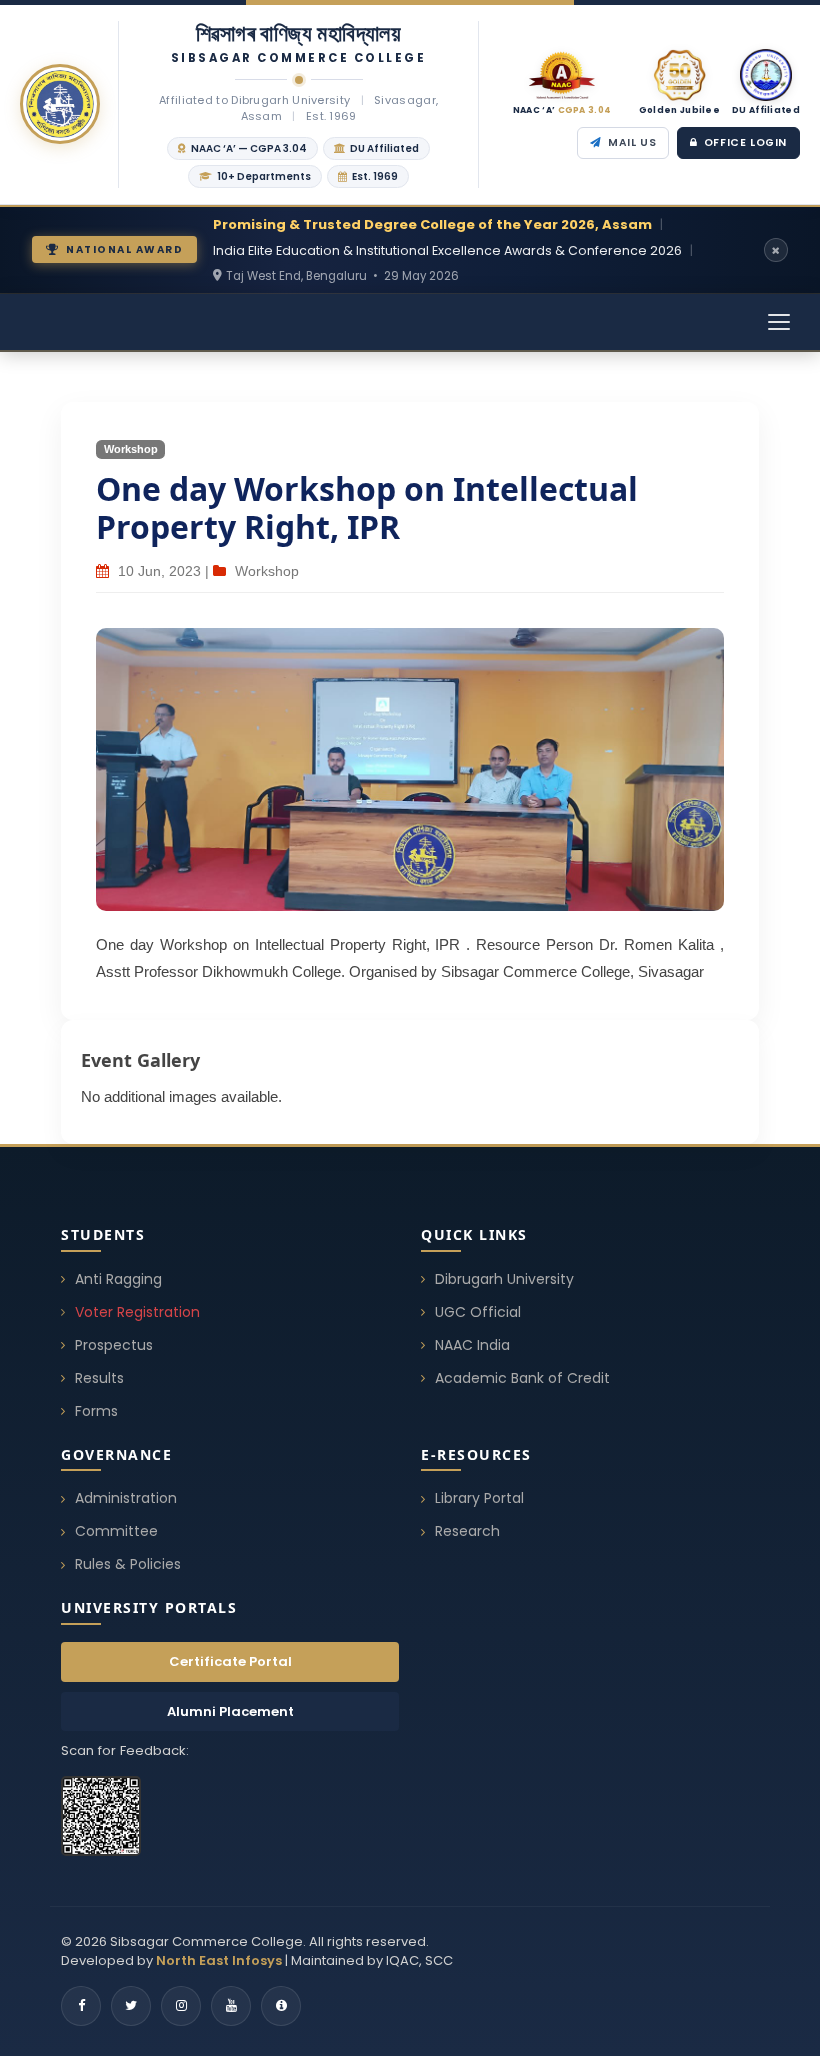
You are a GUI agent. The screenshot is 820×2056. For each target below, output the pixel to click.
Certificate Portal (230, 1661)
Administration (126, 1498)
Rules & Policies (128, 1564)
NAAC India (472, 1345)
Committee (116, 1531)
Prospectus (114, 1345)
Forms (96, 1411)
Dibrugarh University (504, 1279)
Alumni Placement (230, 1711)
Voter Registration (137, 1312)
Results (99, 1378)
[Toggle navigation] (779, 322)
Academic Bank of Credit (522, 1378)
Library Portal (479, 1498)
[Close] (776, 250)
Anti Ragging (118, 1279)
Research (467, 1531)
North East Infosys (219, 1960)
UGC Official (478, 1312)
